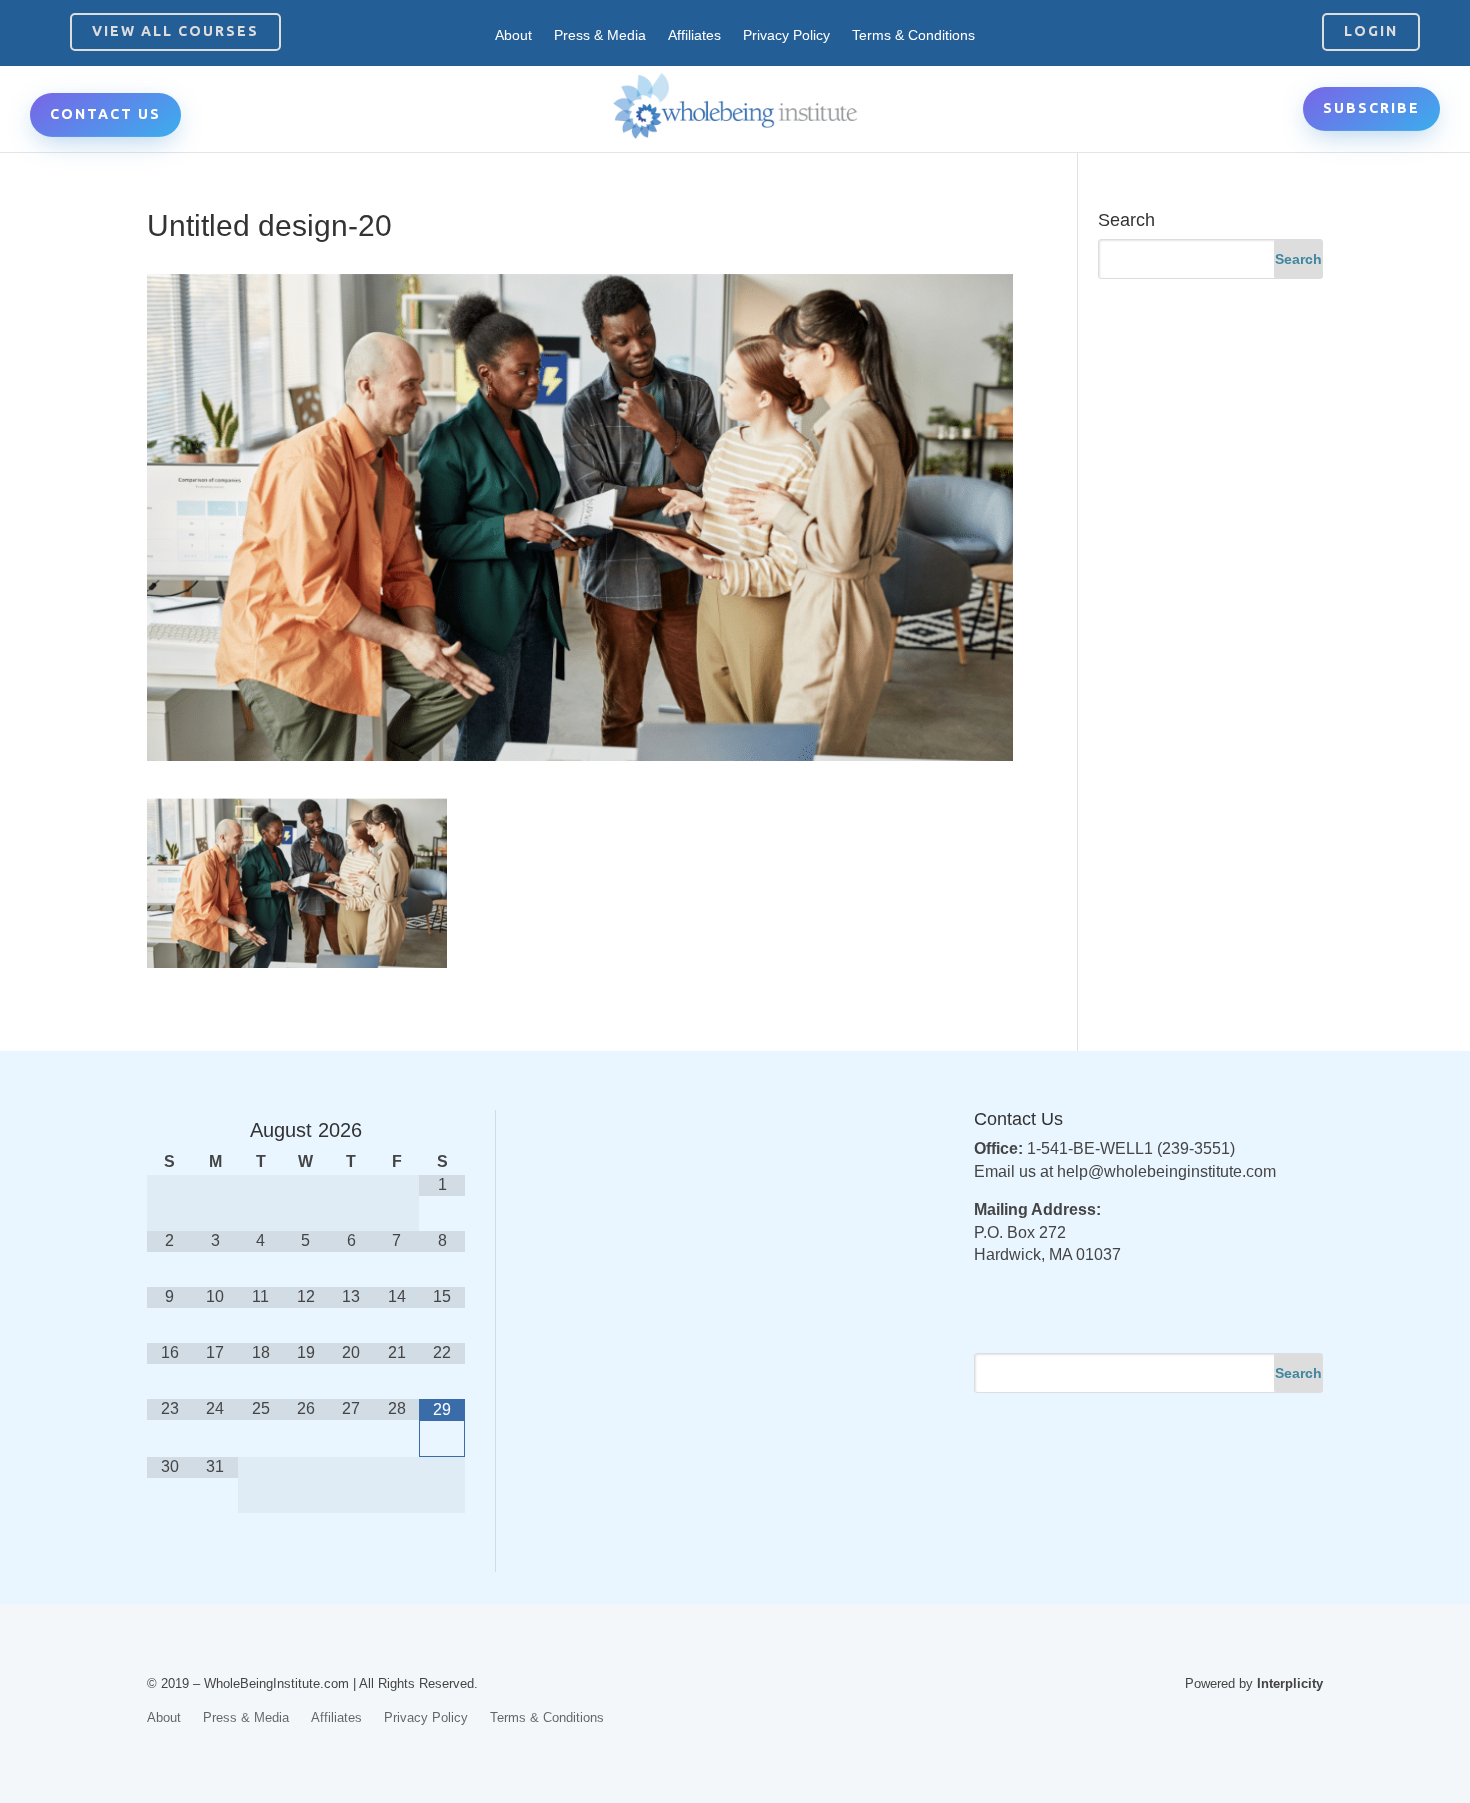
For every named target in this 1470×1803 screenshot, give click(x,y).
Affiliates (694, 35)
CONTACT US (105, 114)
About (513, 35)
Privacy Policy (786, 35)
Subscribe (1371, 108)
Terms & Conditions (913, 35)
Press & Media (600, 35)
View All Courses (175, 31)
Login (1371, 31)
